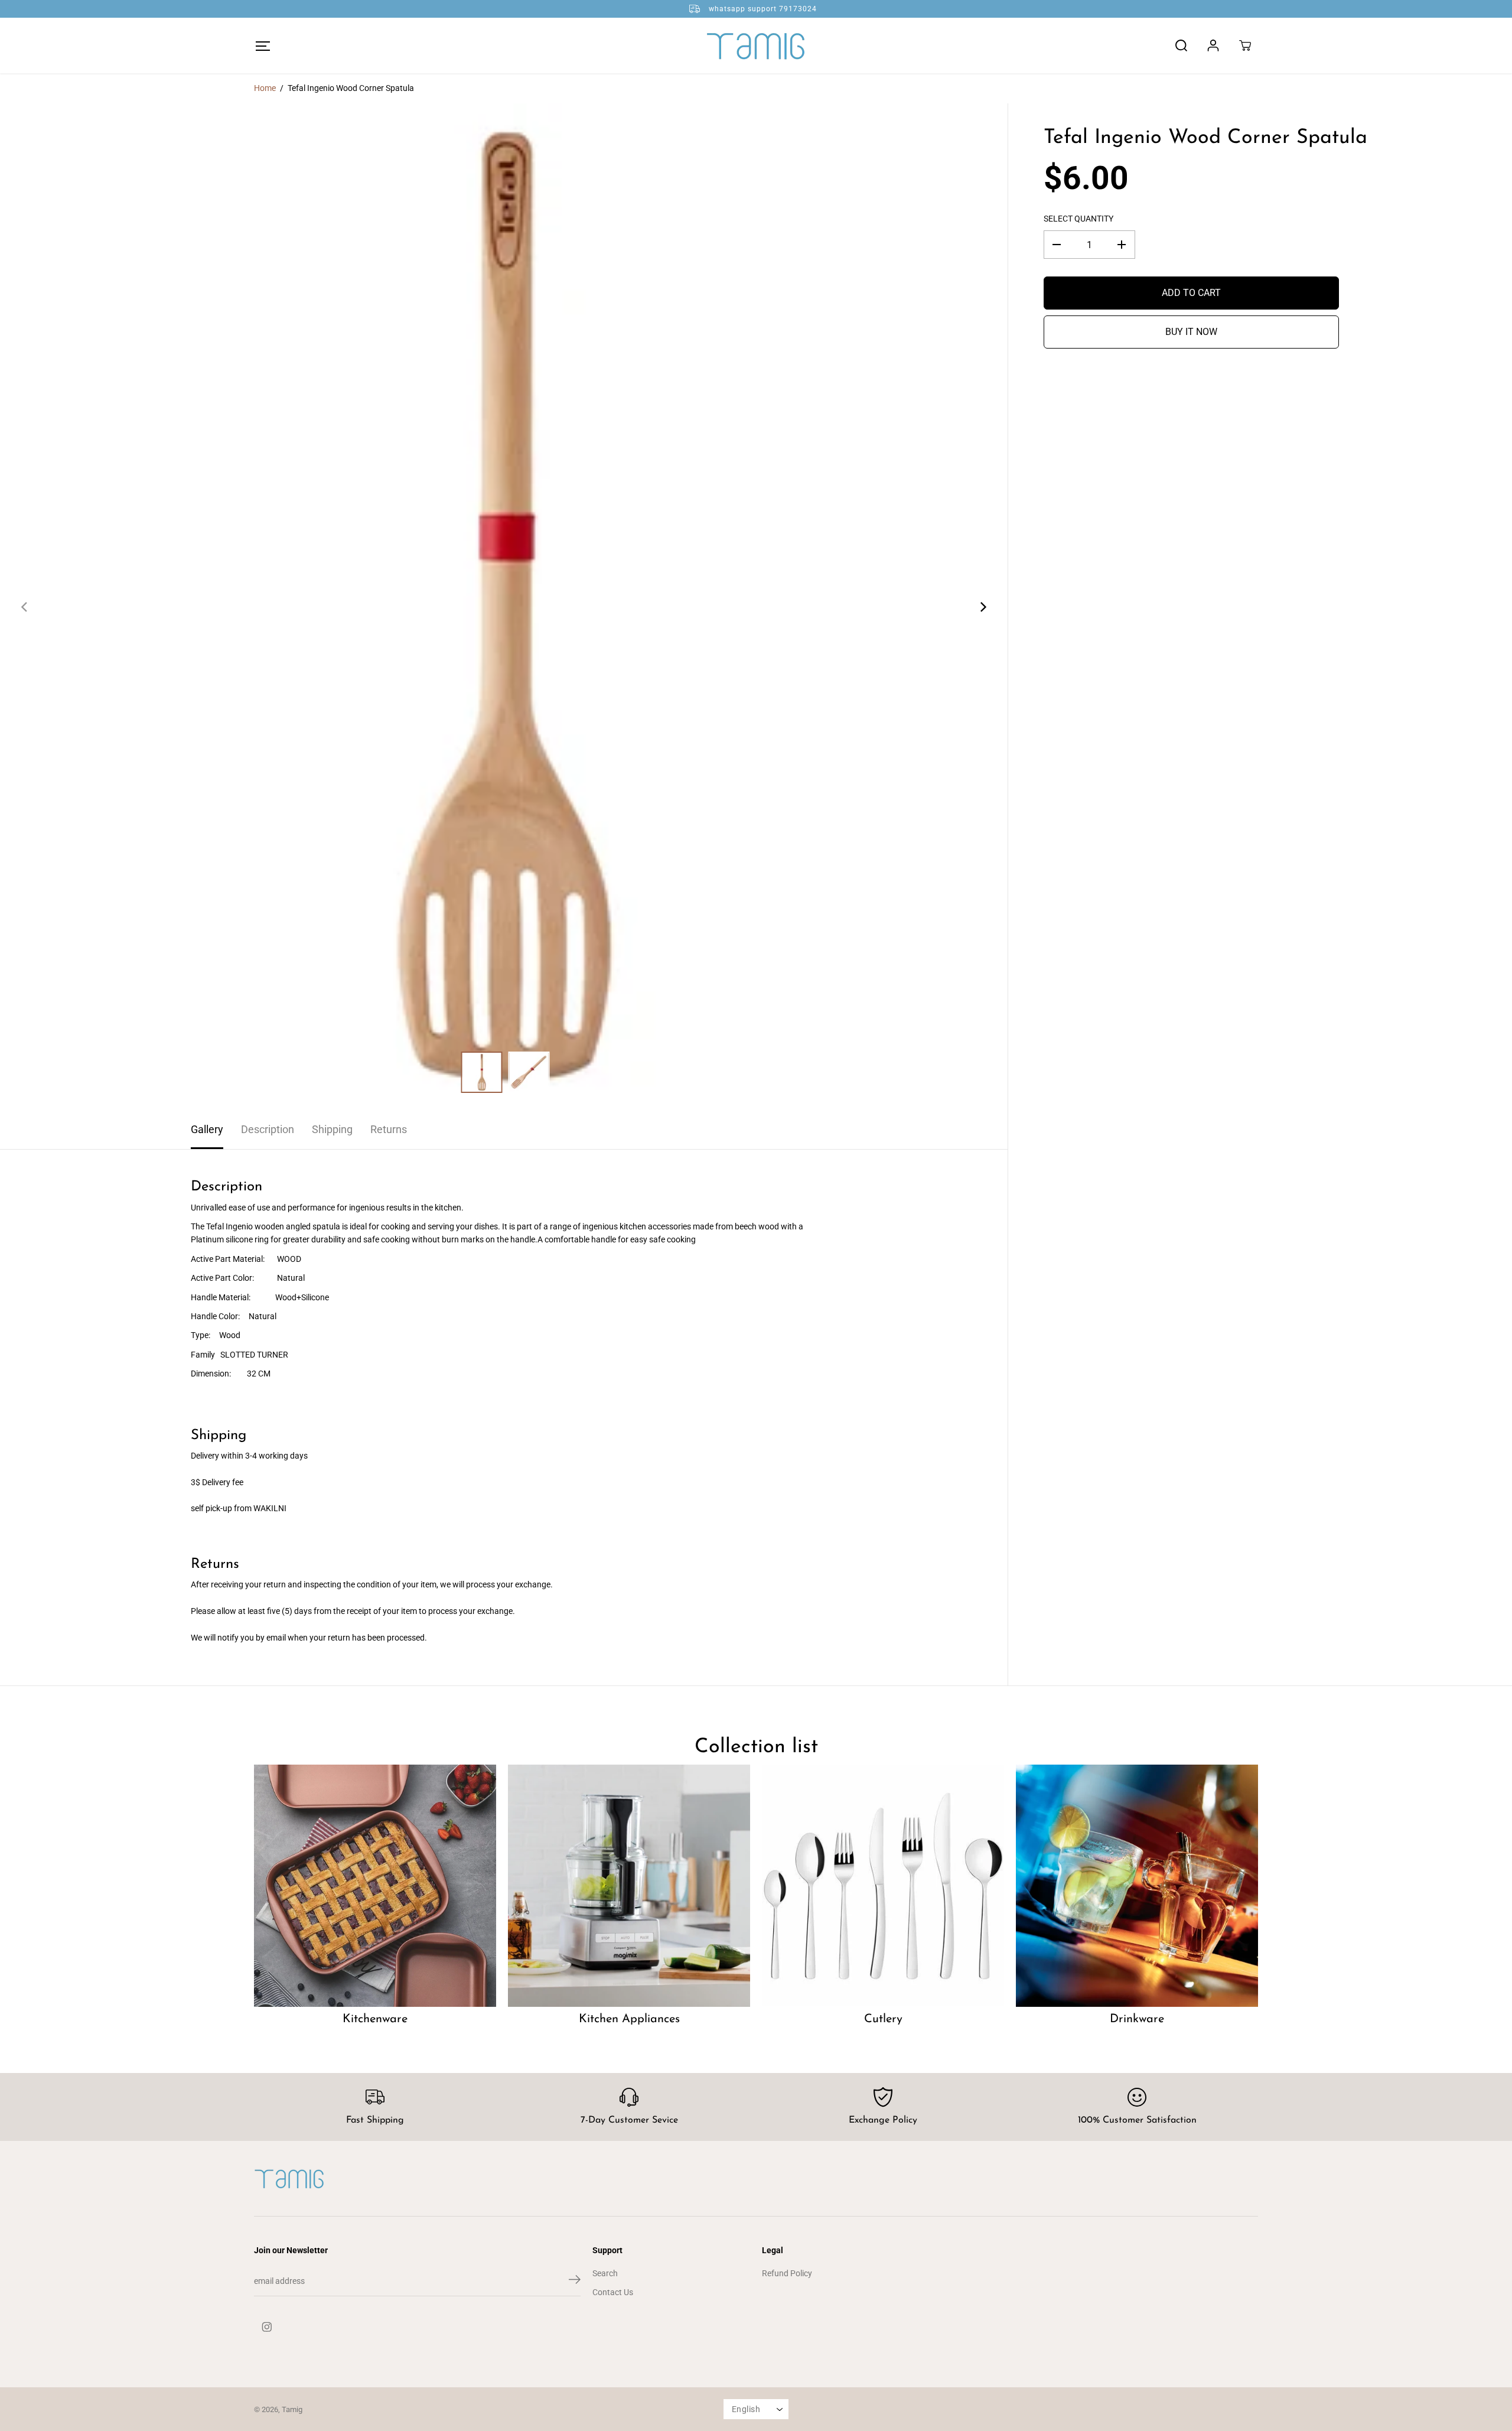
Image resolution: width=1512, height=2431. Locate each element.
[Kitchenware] (375, 1886)
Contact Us (613, 2292)
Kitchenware (375, 2019)
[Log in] (1213, 45)
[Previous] (25, 607)
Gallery (207, 1129)
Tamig (292, 2409)
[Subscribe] (575, 2282)
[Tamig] (756, 45)
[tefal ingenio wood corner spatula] (504, 607)
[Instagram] (267, 2327)
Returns (389, 1129)
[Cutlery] (883, 1886)
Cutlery (883, 2019)
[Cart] (1245, 45)
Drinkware (1137, 2019)
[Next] (983, 607)
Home (265, 88)
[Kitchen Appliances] (629, 1886)
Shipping (332, 1129)
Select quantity (1078, 218)
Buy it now (1191, 332)
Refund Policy (787, 2273)
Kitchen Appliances (629, 2019)
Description (268, 1129)
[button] (263, 46)
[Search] (1181, 45)
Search (605, 2273)
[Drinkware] (1137, 1886)
